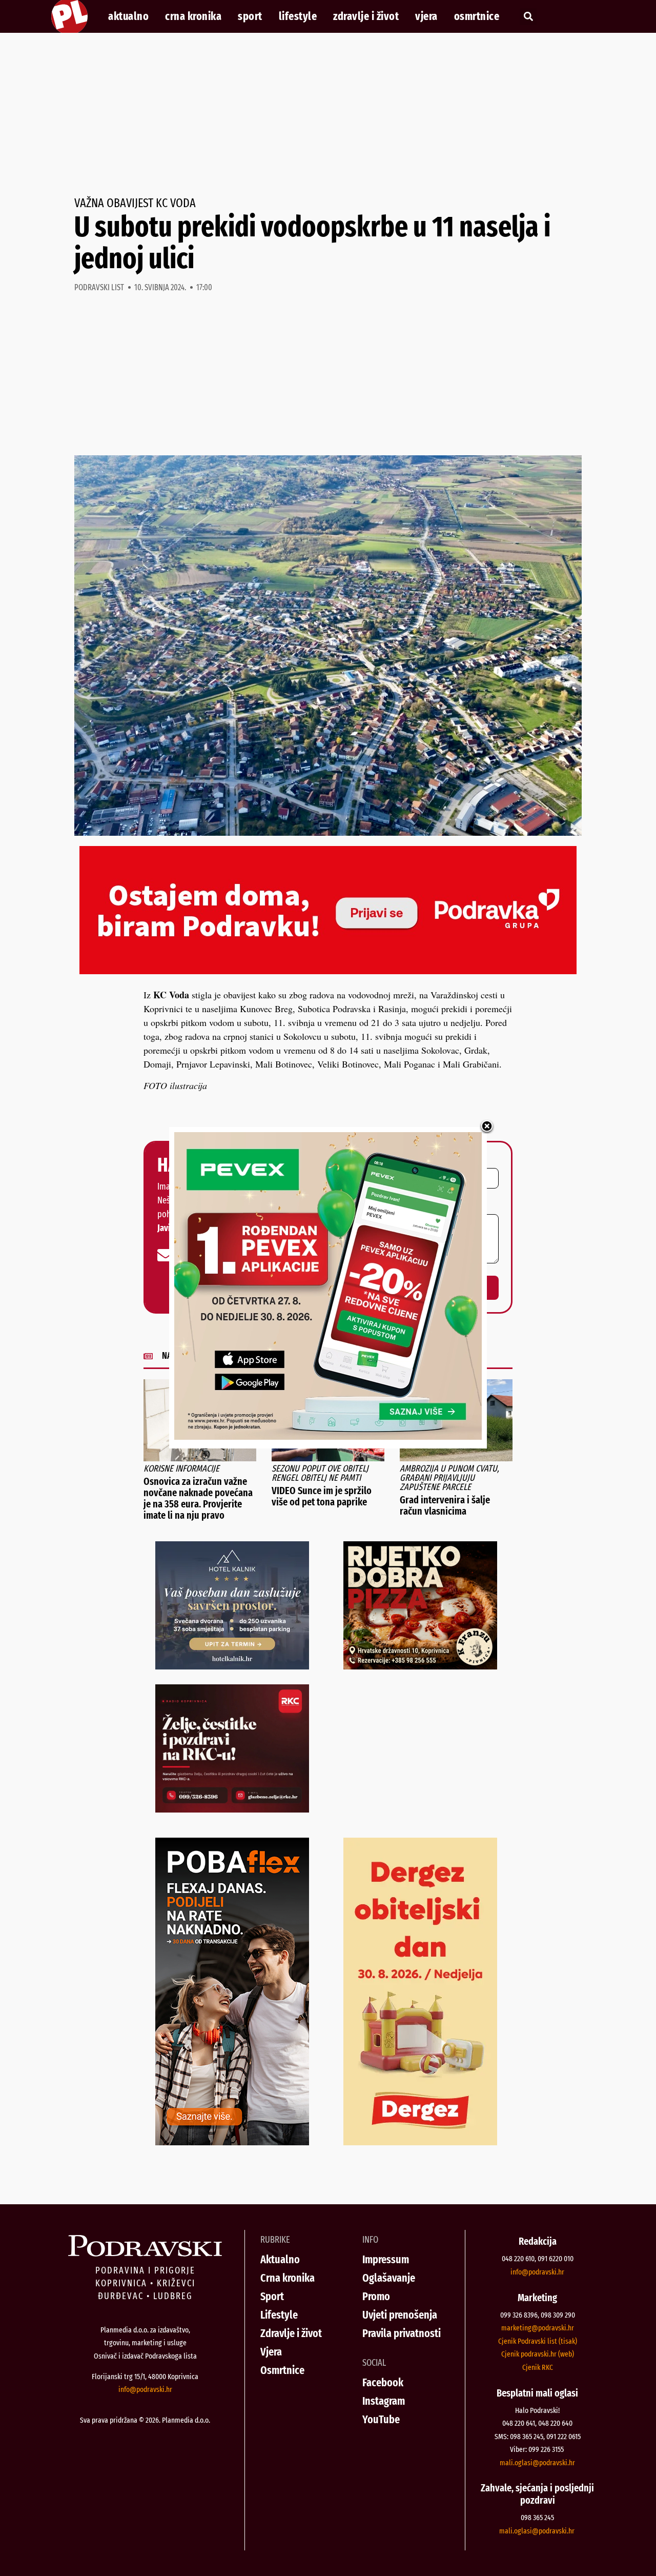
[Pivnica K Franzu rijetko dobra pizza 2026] (420, 1666)
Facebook (383, 2382)
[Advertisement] (328, 115)
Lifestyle (298, 16)
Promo (376, 2296)
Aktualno (128, 16)
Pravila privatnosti (402, 2333)
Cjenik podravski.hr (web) (538, 2354)
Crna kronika (193, 16)
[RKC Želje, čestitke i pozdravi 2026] (232, 1809)
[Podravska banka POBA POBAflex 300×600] (232, 2142)
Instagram (384, 2401)
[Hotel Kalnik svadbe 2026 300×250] (232, 1666)
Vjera (426, 16)
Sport (250, 16)
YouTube (381, 2419)
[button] (528, 17)
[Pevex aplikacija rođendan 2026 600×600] (328, 1436)
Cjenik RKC (538, 2367)
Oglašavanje (389, 2278)
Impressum (386, 2259)
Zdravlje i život (366, 16)
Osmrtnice (477, 16)
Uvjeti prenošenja (400, 2315)
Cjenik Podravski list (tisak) (538, 2341)
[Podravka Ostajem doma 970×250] (328, 971)
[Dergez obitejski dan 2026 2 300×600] (420, 2142)
